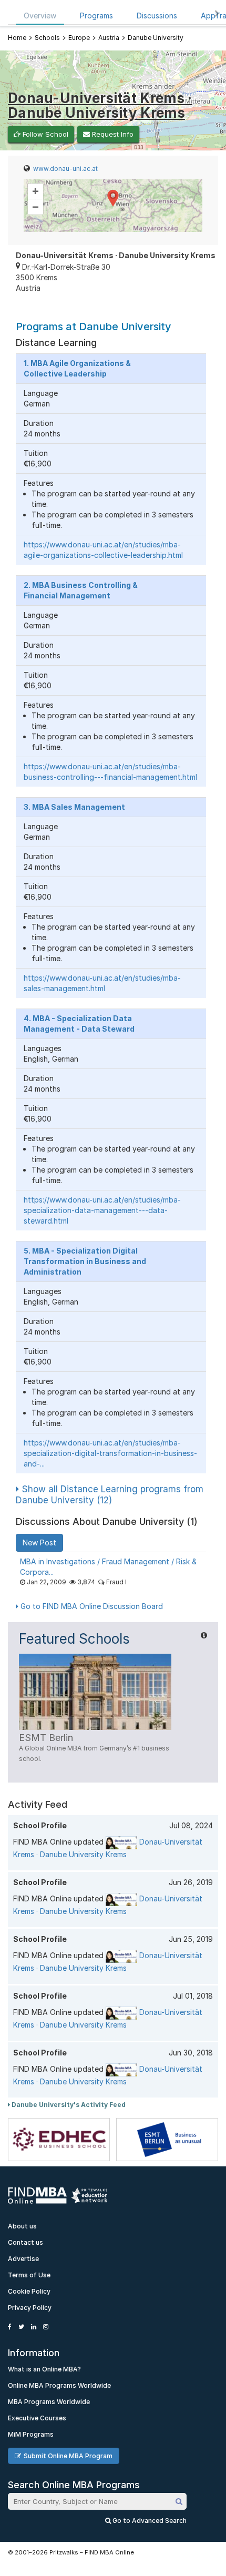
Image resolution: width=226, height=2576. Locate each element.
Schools (47, 38)
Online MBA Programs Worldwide (59, 2385)
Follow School (44, 134)
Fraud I (116, 1582)
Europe (79, 38)
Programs (96, 16)
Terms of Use (29, 2275)
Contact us (25, 2242)
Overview (40, 16)
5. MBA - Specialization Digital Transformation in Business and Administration (85, 1261)
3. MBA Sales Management (74, 807)
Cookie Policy (29, 2291)
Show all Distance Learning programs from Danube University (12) (110, 1495)
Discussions (157, 16)
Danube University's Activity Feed (68, 2105)
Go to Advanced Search (149, 2521)
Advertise (23, 2259)
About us (22, 2226)
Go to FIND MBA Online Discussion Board (91, 1606)
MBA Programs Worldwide (49, 2402)
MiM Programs (31, 2434)
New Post (39, 1542)
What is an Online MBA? (44, 2369)
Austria (109, 38)
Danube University (156, 38)
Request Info (112, 134)
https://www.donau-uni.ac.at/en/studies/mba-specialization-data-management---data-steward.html (102, 1210)
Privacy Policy (30, 2308)
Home (17, 38)
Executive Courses (37, 2418)
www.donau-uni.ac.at (65, 169)
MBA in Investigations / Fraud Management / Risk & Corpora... (108, 1567)
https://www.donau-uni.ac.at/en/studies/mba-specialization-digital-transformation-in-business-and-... (110, 1453)
